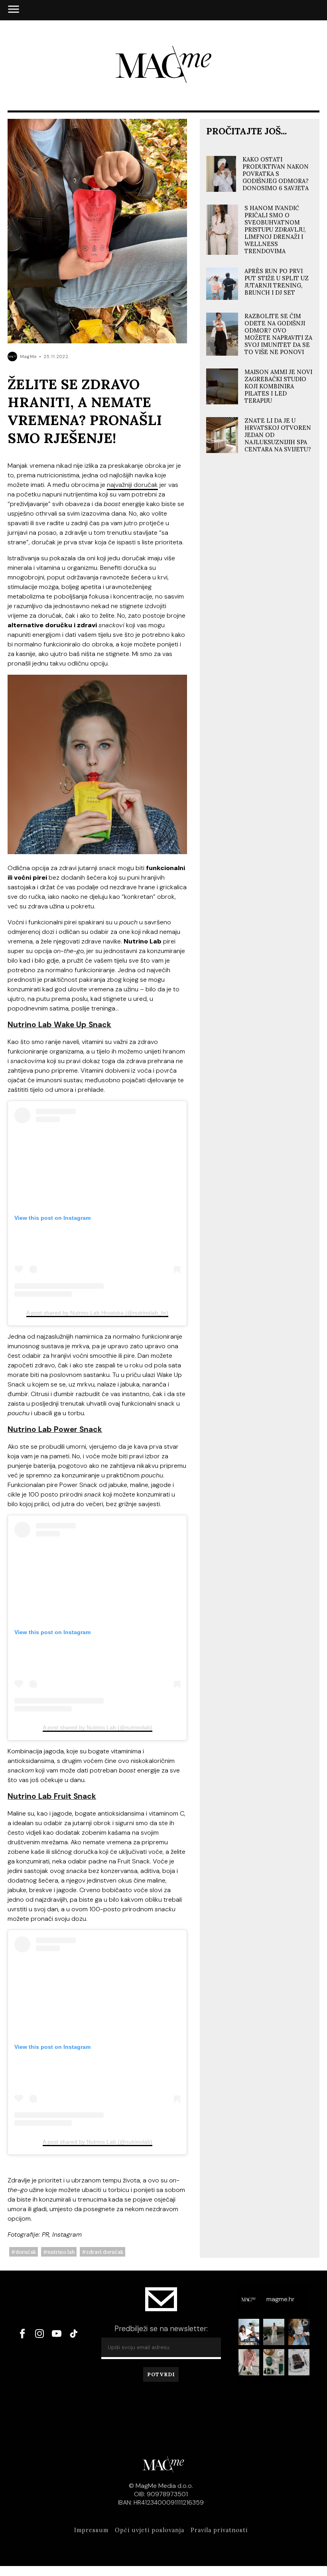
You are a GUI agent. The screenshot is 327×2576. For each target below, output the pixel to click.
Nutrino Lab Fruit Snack (52, 1796)
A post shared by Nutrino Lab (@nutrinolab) (98, 1727)
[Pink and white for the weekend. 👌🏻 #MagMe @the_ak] (249, 2362)
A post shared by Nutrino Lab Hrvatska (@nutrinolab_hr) (97, 1313)
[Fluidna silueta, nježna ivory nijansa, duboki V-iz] (274, 2332)
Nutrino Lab (61, 2252)
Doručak (26, 2252)
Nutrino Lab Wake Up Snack (59, 1025)
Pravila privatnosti (219, 2530)
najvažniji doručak (132, 485)
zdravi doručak (105, 2252)
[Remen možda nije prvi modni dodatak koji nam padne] (299, 2332)
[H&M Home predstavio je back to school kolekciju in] (274, 2362)
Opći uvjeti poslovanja (150, 2530)
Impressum (91, 2530)
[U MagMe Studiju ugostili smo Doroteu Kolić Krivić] (249, 2332)
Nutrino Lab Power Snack (55, 1429)
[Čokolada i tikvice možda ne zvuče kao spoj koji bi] (299, 2362)
